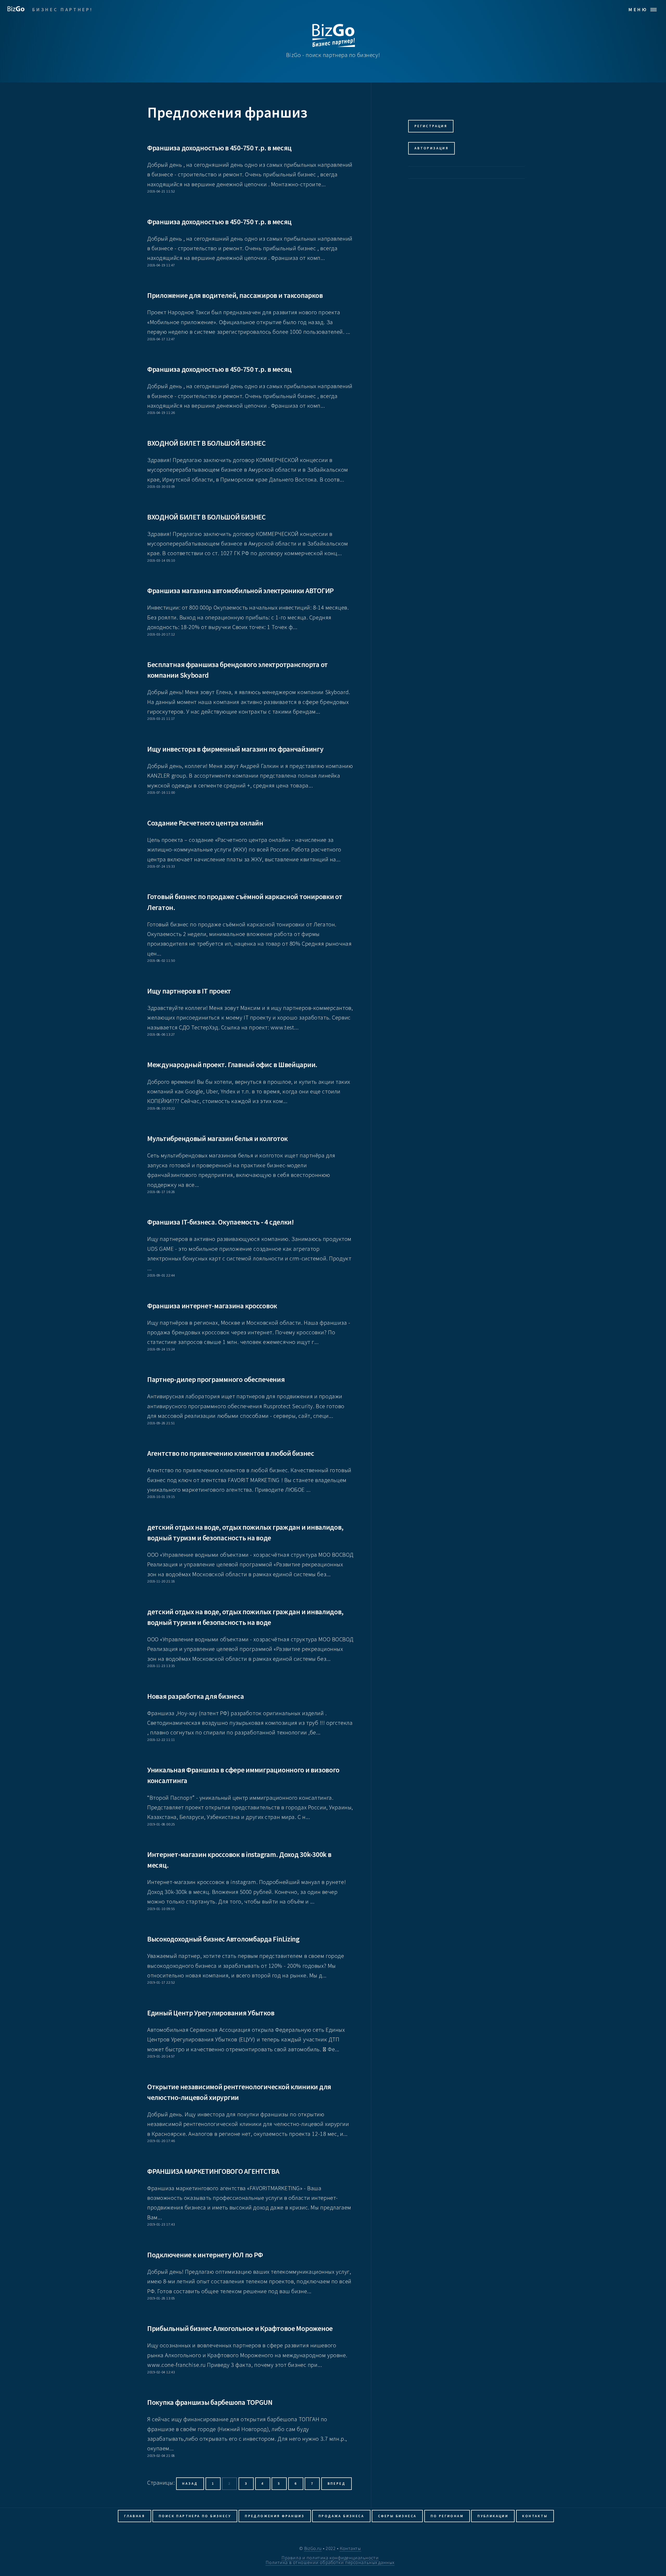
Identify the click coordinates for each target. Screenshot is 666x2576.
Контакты (535, 2516)
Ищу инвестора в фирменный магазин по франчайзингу (235, 749)
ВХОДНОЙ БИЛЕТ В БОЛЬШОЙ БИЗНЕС (206, 443)
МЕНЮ (638, 9)
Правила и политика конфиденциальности (330, 2558)
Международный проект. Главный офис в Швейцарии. (232, 1065)
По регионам (447, 2516)
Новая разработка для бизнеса (196, 1696)
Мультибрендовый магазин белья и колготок (217, 1138)
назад (190, 2484)
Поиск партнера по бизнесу (195, 2516)
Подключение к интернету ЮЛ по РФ (205, 2255)
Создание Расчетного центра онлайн (205, 823)
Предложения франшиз (275, 2516)
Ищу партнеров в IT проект (189, 991)
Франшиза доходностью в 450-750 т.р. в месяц (219, 148)
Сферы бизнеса (397, 2516)
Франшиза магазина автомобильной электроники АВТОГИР (241, 591)
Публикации (493, 2516)
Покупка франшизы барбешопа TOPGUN (210, 2402)
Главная (135, 2516)
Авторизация (431, 148)
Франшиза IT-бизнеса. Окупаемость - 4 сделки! (221, 1222)
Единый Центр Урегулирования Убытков (211, 2013)
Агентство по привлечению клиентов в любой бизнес (231, 1453)
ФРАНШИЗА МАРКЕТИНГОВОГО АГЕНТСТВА (213, 2171)
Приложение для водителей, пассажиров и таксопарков (235, 295)
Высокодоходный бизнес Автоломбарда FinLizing (223, 1939)
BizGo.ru (313, 2548)
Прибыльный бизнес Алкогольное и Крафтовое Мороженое (240, 2328)
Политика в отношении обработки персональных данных (330, 2562)
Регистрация (431, 126)
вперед (337, 2484)
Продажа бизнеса (341, 2516)
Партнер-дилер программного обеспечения (216, 1379)
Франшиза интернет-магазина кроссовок (212, 1306)
